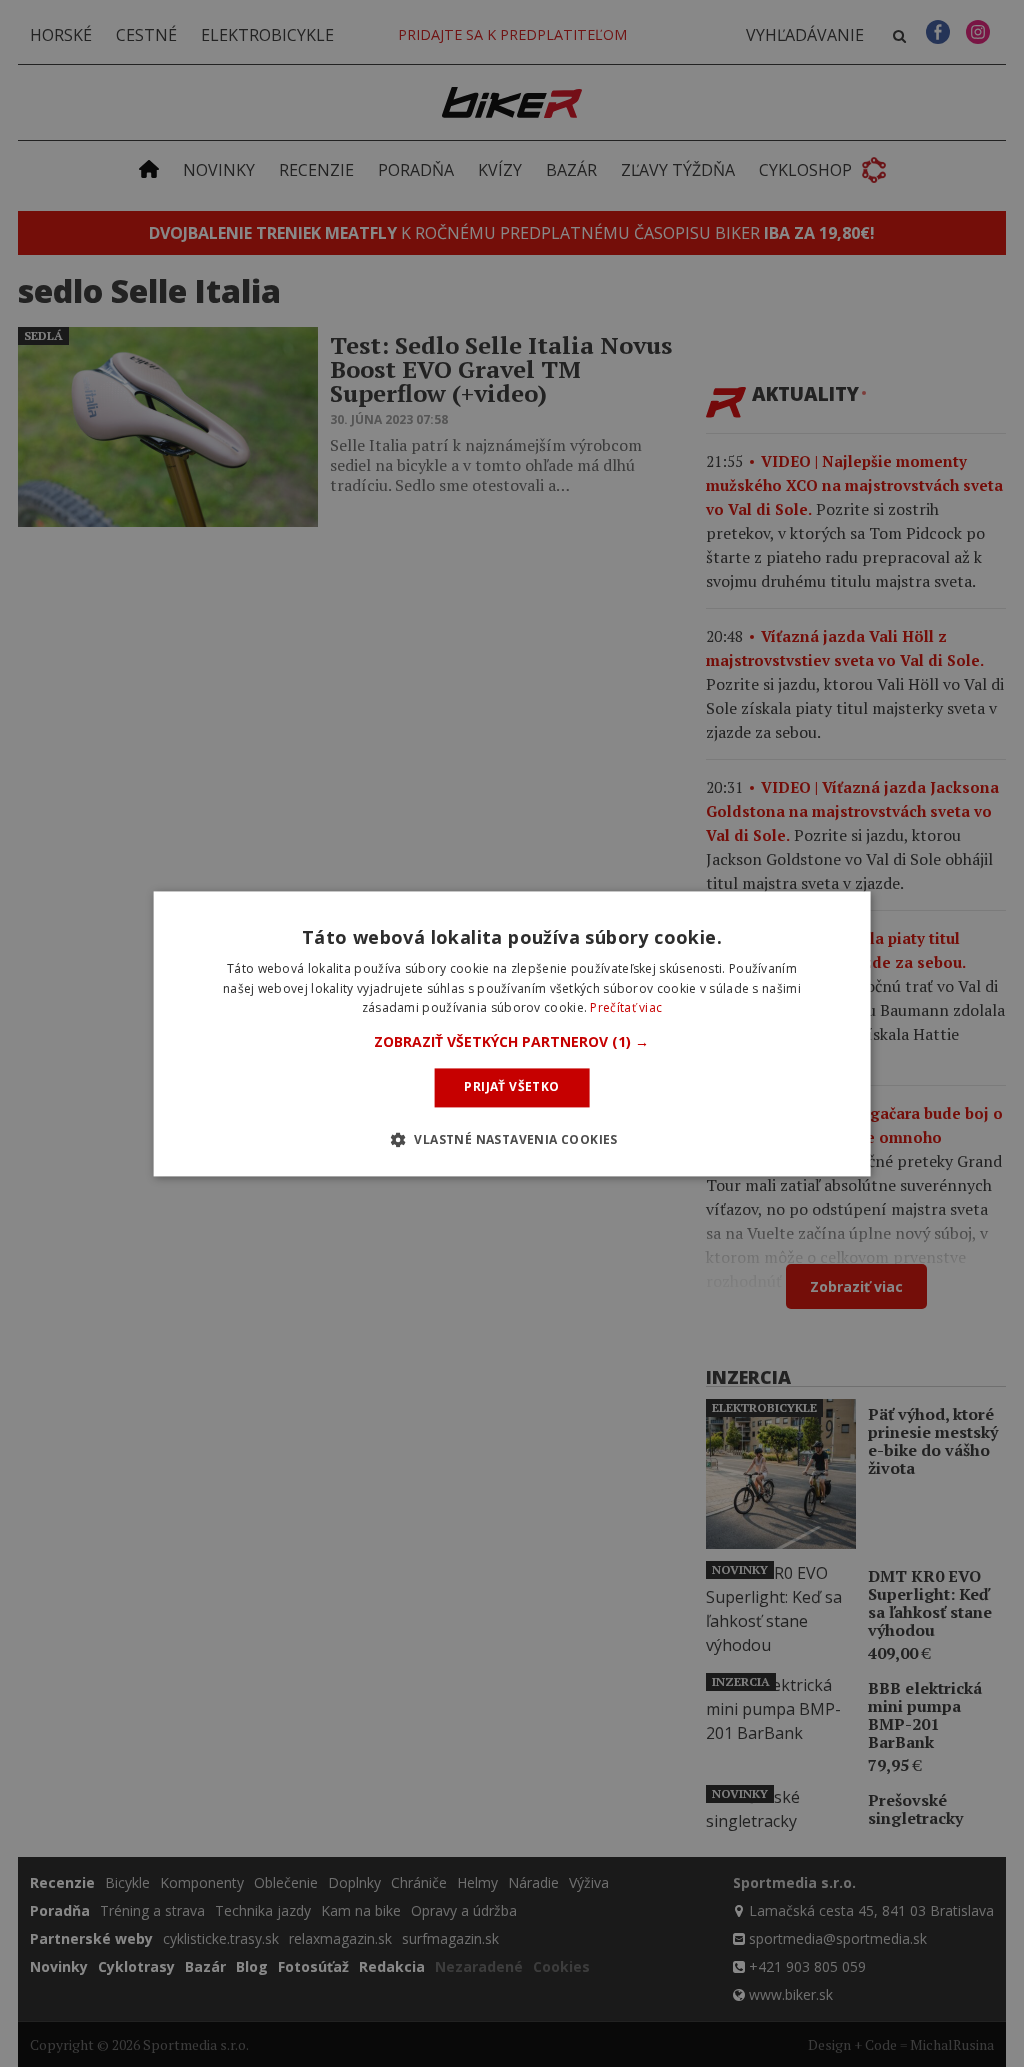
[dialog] (512, 1033)
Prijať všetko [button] (511, 1087)
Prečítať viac (626, 1008)
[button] (511, 1043)
